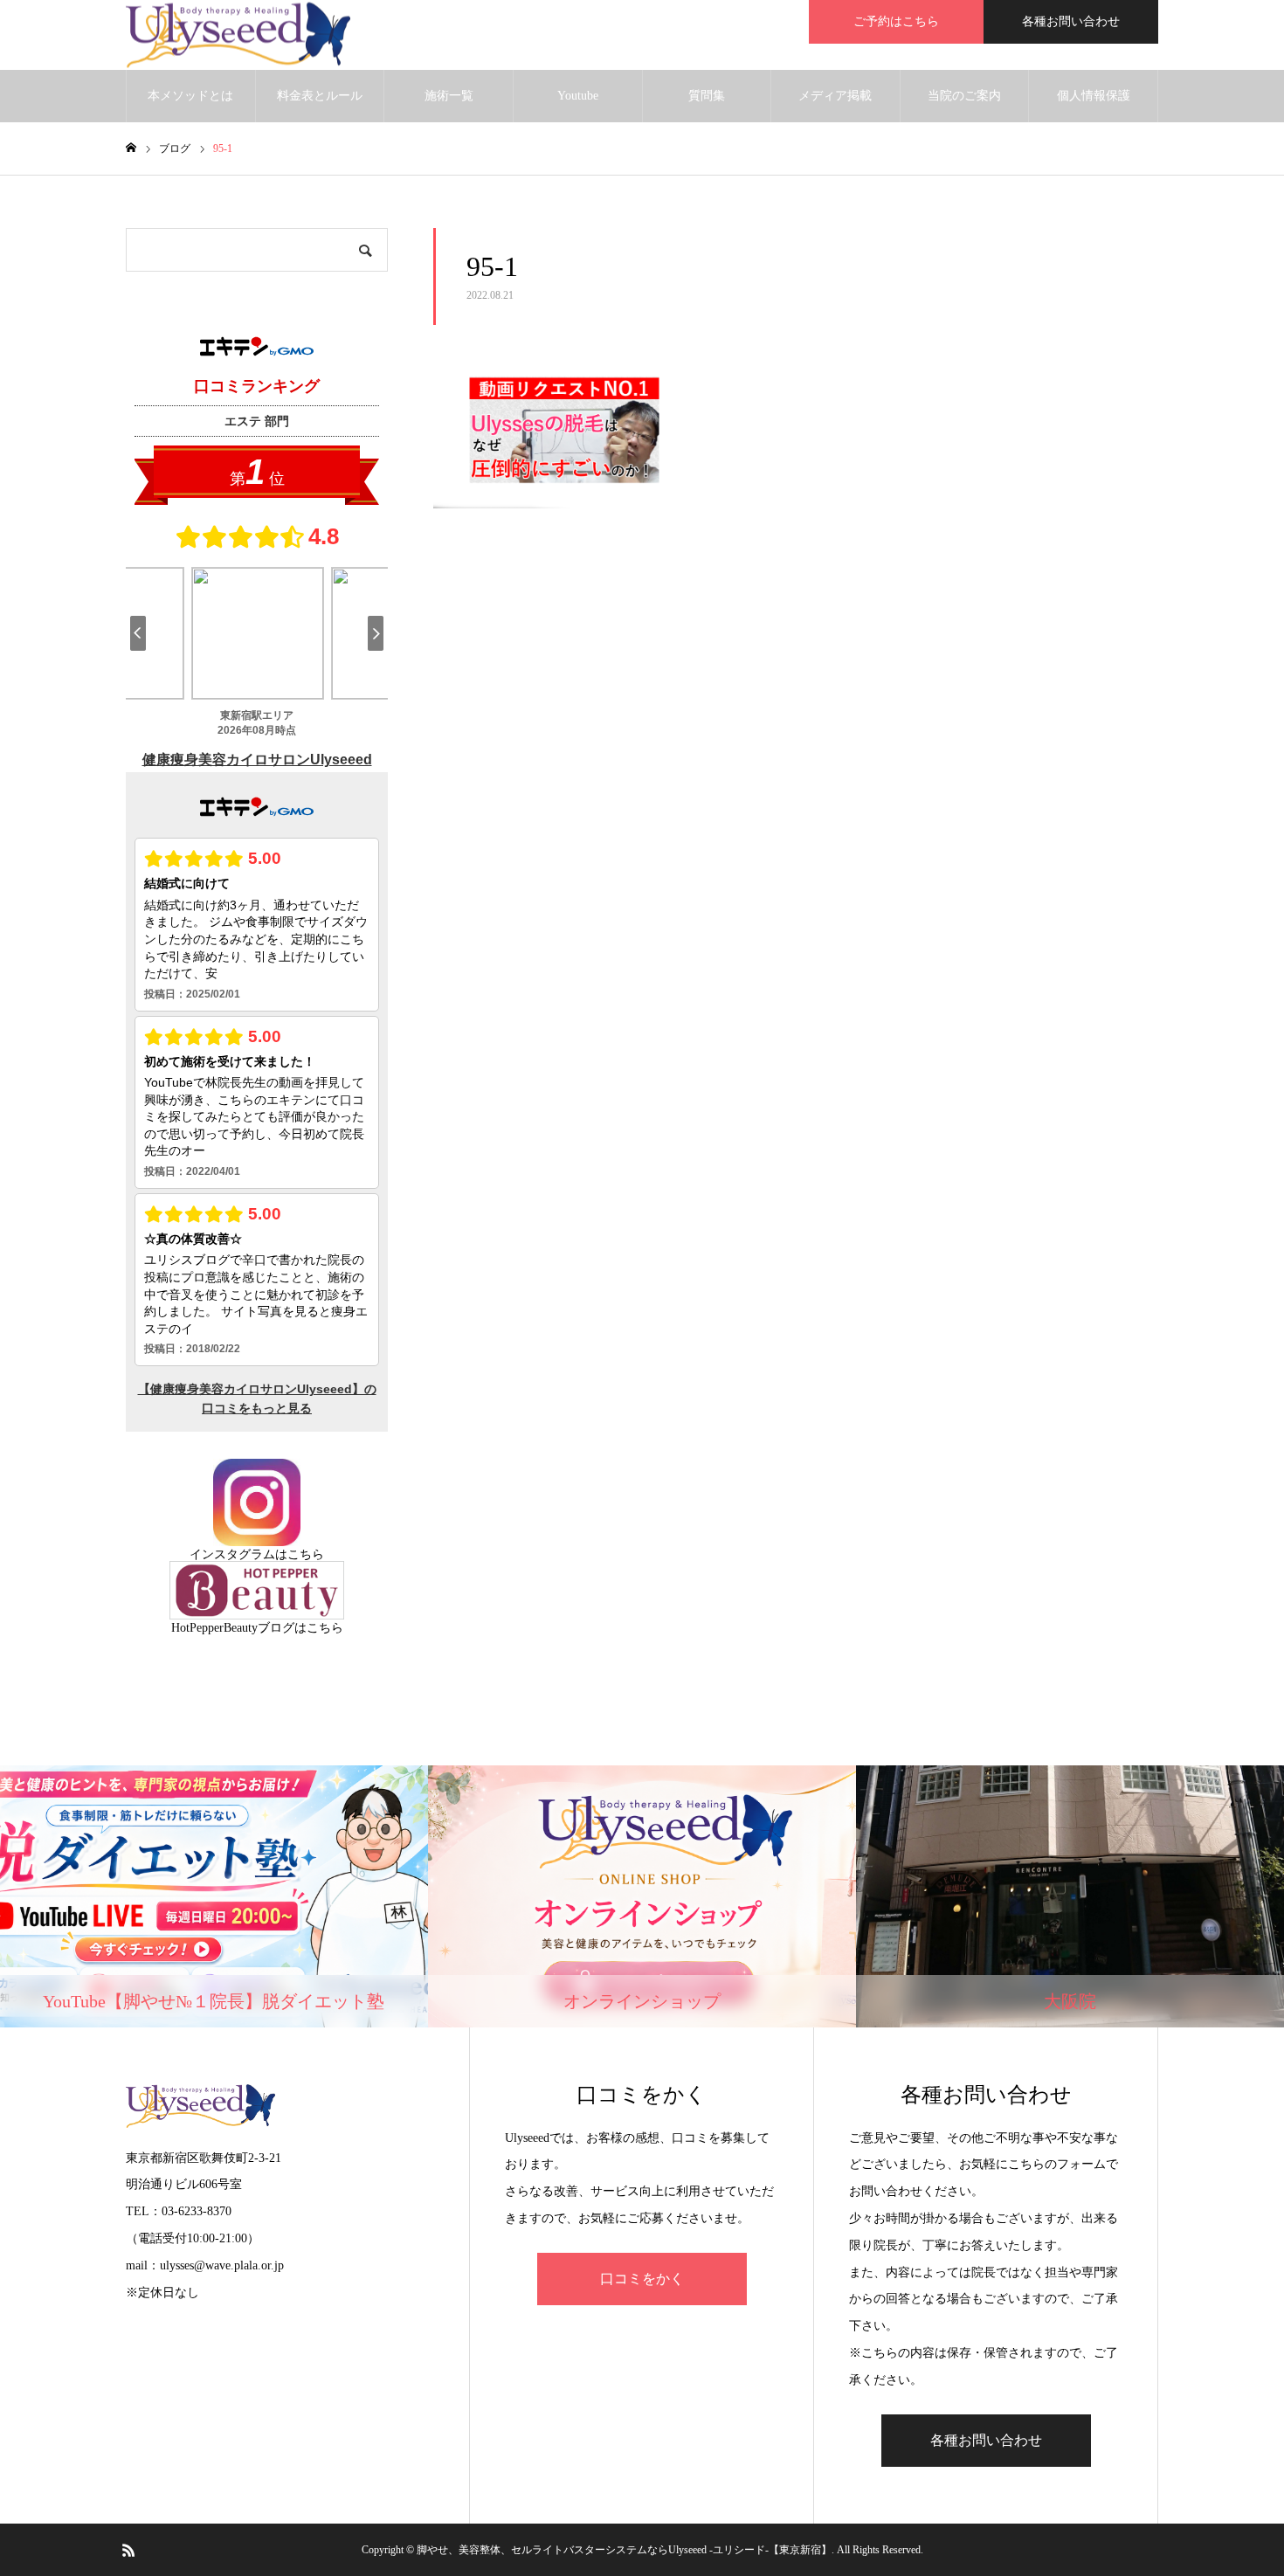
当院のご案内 (964, 96)
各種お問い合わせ (1071, 21)
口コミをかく (642, 2279)
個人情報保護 (1094, 96)
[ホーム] (131, 148)
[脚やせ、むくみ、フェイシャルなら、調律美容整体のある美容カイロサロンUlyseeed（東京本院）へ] (238, 35)
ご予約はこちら (896, 21)
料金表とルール (320, 96)
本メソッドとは (190, 96)
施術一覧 (449, 96)
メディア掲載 (835, 96)
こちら (306, 1554)
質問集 (707, 96)
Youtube (578, 96)
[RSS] (128, 2550)
